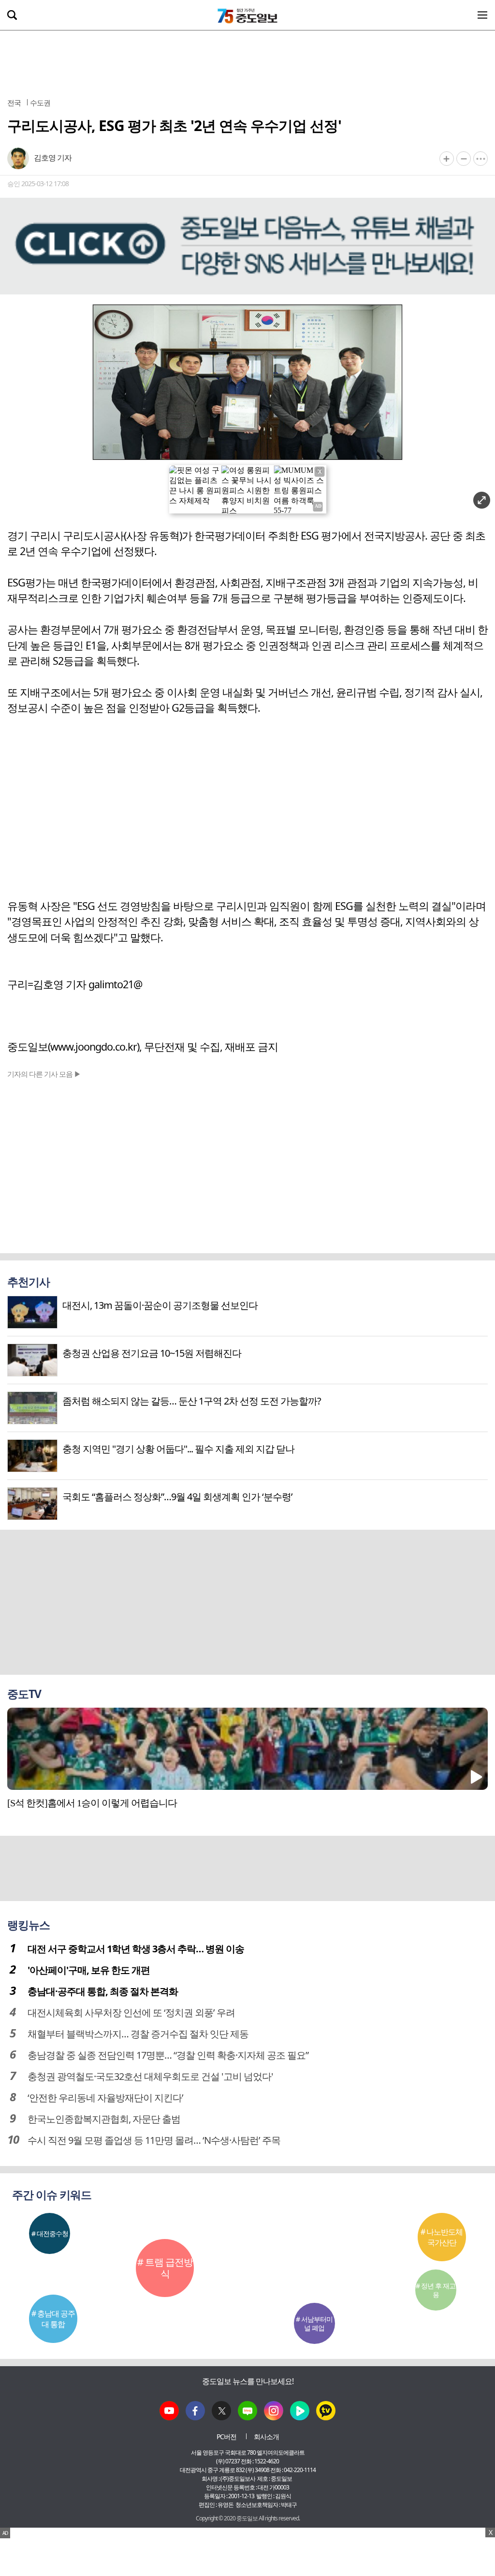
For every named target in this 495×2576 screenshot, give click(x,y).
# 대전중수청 (50, 2233)
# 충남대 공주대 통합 (53, 2319)
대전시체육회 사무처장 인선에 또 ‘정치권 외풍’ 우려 (131, 2012)
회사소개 (266, 2437)
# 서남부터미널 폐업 (314, 2323)
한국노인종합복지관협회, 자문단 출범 (104, 2119)
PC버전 (226, 2437)
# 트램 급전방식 (165, 2268)
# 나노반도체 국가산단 (442, 2237)
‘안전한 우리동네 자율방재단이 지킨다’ (105, 2098)
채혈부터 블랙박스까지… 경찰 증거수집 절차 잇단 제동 (138, 2034)
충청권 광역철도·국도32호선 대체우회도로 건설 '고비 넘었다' (150, 2076)
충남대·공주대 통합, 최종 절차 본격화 (103, 1991)
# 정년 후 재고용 (436, 2290)
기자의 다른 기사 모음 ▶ (44, 1074)
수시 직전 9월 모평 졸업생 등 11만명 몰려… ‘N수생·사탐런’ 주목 (154, 2140)
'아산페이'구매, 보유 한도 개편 (89, 1970)
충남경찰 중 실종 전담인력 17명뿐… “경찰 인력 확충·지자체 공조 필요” (168, 2055)
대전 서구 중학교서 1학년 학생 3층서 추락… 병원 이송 (136, 1949)
